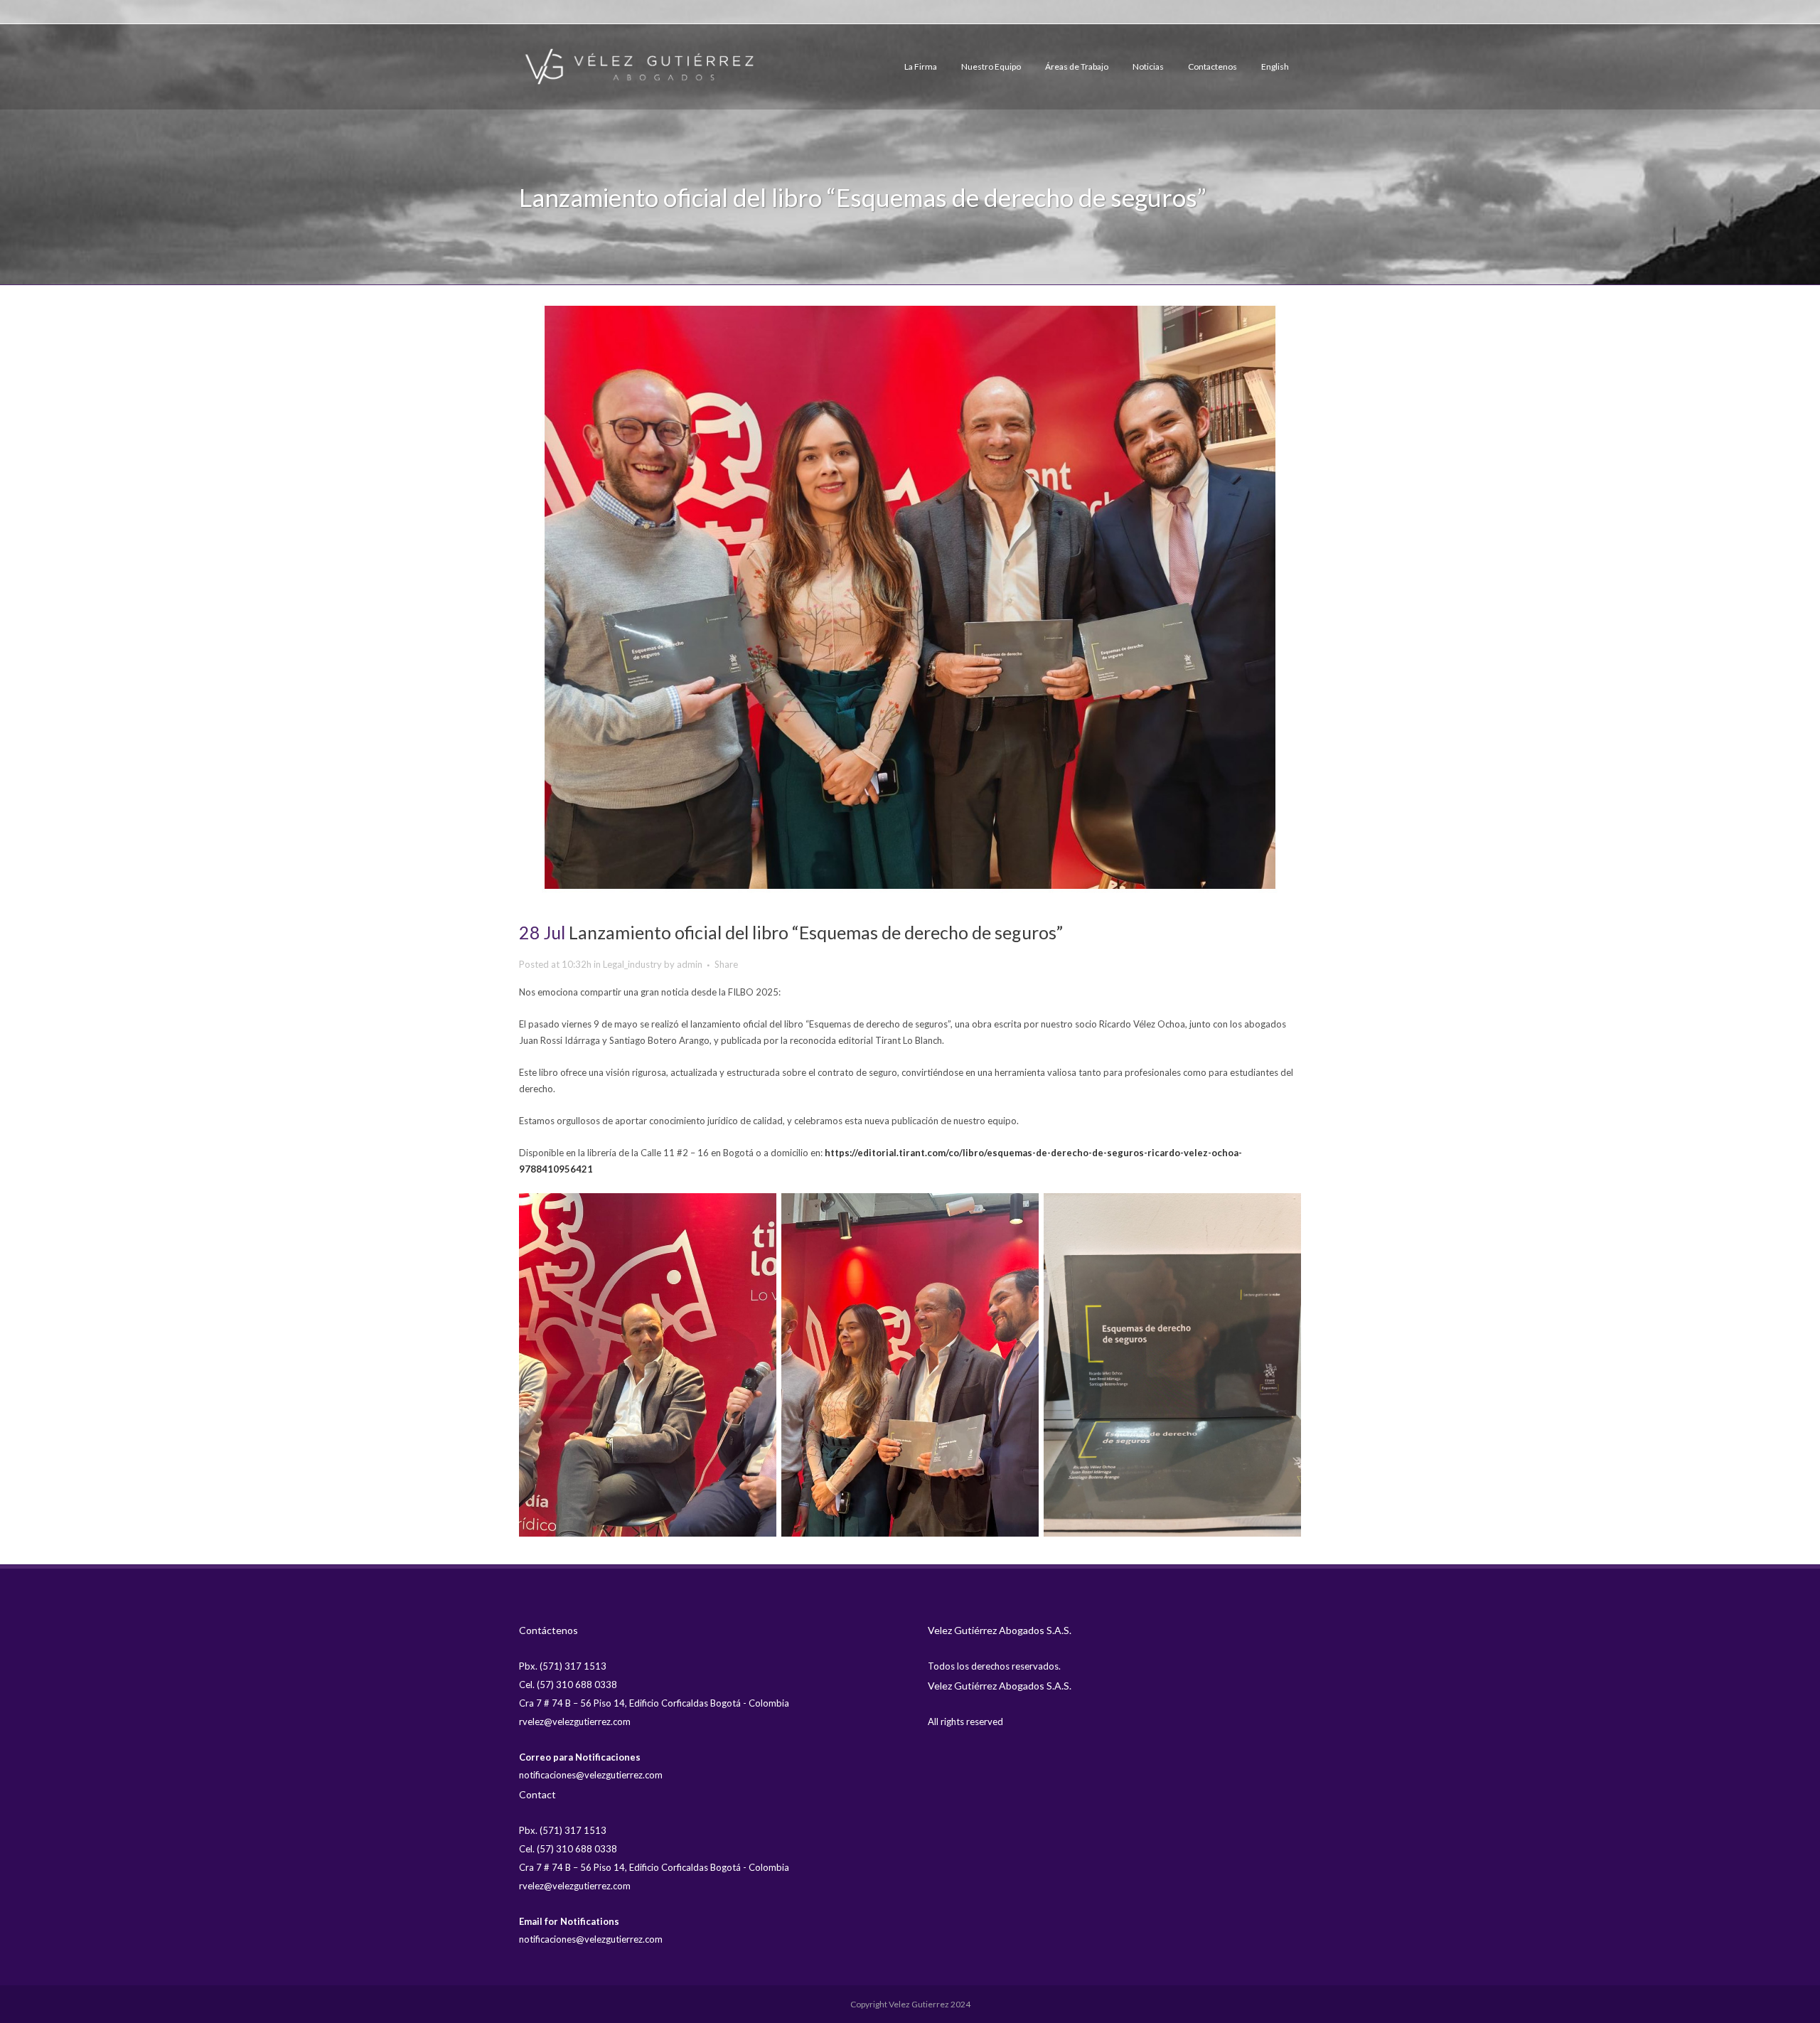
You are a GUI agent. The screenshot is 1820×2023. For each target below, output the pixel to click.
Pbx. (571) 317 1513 (563, 1666)
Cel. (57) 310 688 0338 (568, 1685)
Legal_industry (632, 964)
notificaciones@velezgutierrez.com (591, 1775)
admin (690, 964)
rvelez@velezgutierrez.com (575, 1722)
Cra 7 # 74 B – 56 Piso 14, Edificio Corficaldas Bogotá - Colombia (654, 1703)
